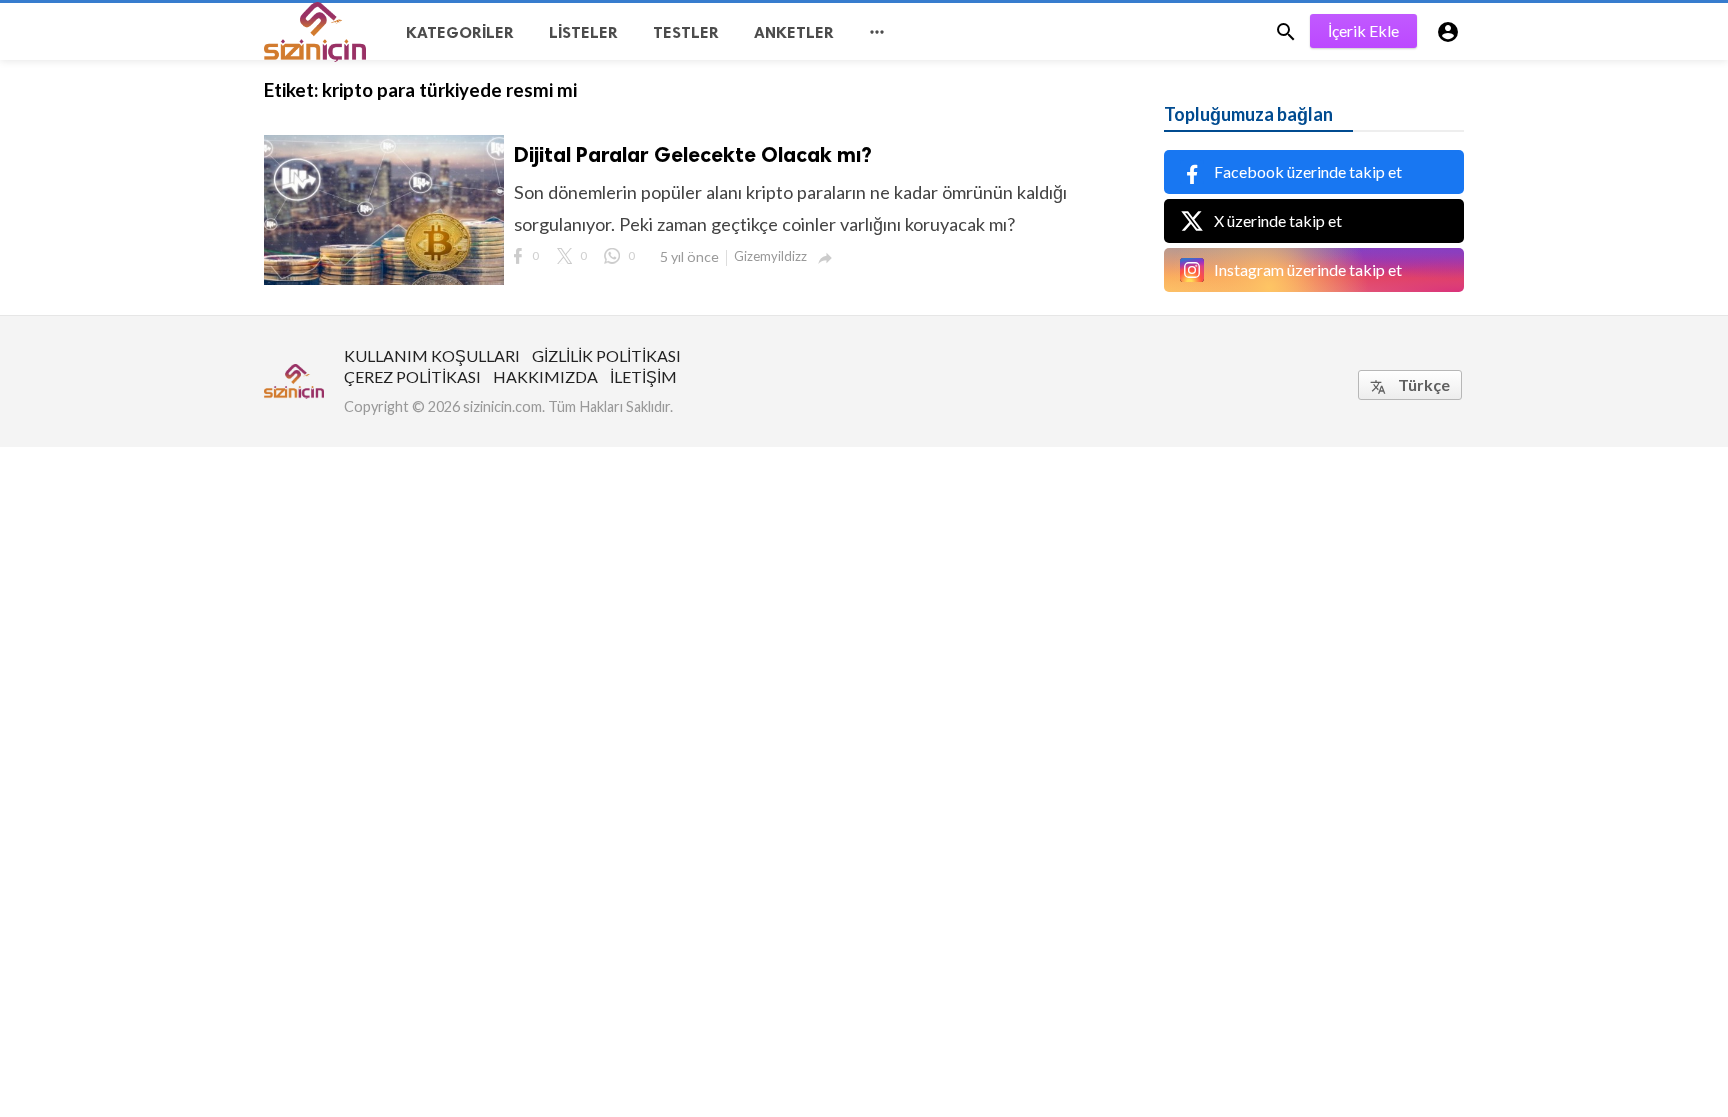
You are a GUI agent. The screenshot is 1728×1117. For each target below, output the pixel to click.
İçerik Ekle (1363, 30)
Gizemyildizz (770, 256)
